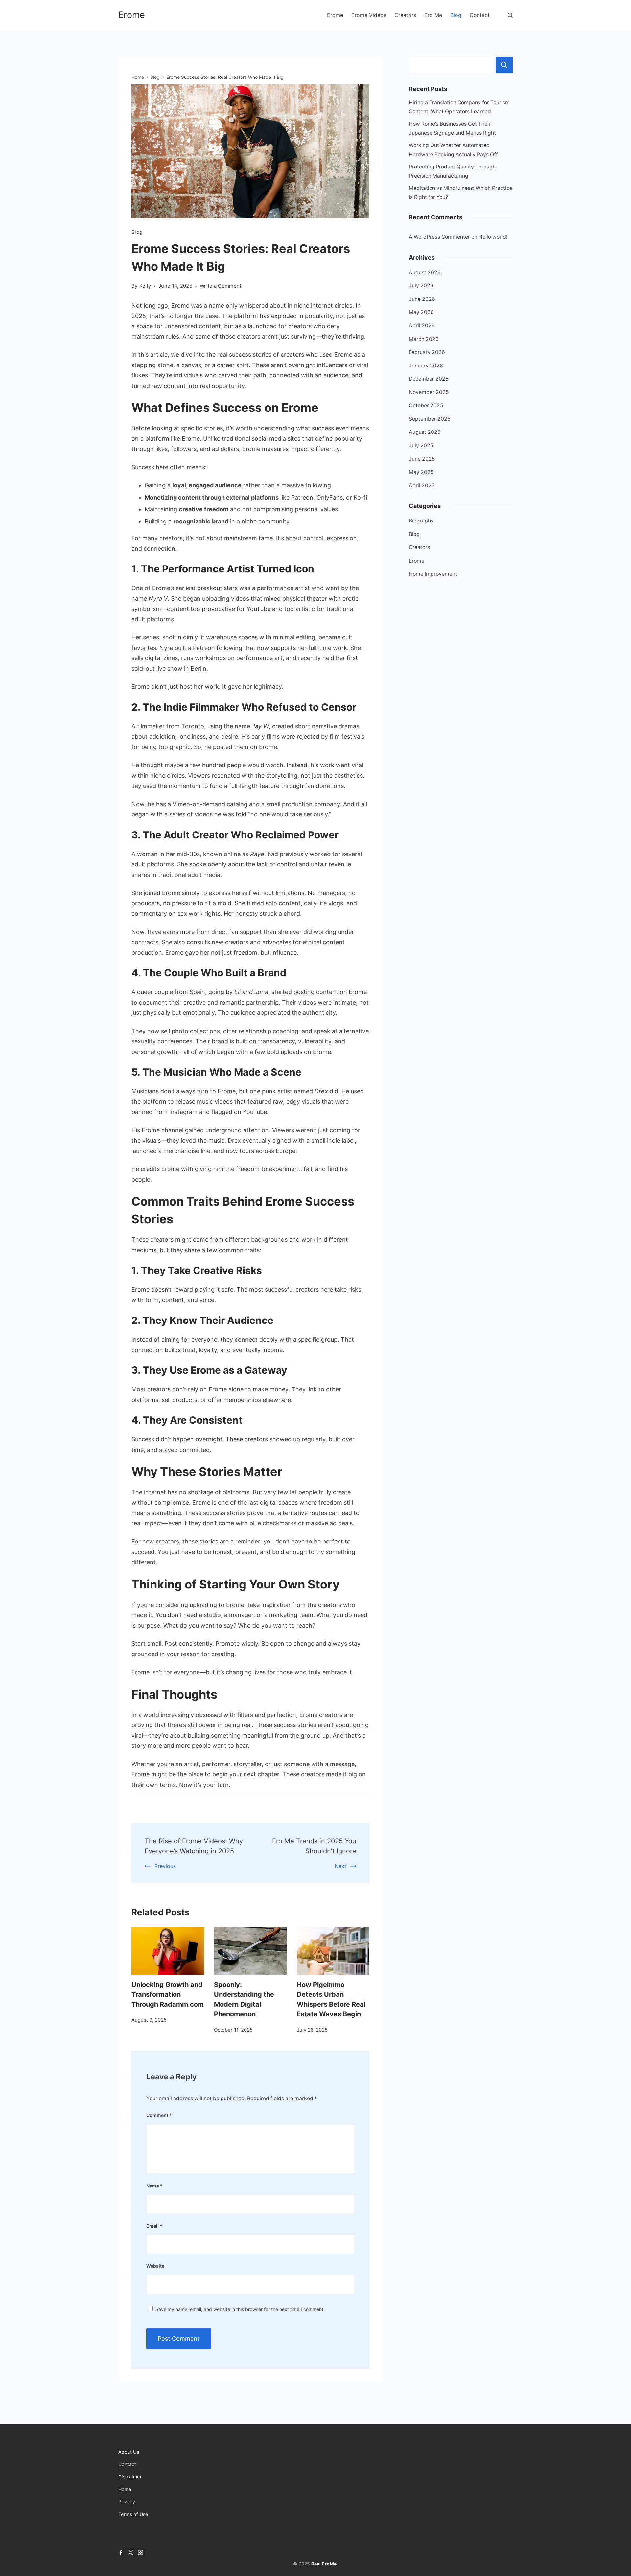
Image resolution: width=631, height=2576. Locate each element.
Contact (480, 15)
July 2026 (421, 286)
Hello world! (493, 237)
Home (125, 2489)
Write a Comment (221, 286)
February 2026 (427, 352)
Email (154, 2226)
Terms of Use (133, 2514)
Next (340, 1866)
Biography (421, 521)
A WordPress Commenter (439, 237)
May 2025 (421, 472)
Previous (165, 1866)
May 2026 (421, 312)
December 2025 (429, 379)
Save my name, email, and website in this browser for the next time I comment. (240, 2309)
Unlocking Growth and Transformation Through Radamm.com (168, 1994)
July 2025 (421, 445)
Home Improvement (433, 574)
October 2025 (426, 405)
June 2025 (422, 459)
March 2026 (424, 339)
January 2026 (426, 366)
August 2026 (425, 272)
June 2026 (422, 299)
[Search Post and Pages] (510, 15)
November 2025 (429, 392)
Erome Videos (369, 15)
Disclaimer (130, 2477)
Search (504, 65)
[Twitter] (131, 2553)
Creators (405, 15)
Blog (456, 15)
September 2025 (430, 419)
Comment (159, 2115)
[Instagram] (140, 2553)
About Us (129, 2452)
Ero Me (433, 15)
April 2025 (422, 486)
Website (155, 2266)
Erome (132, 15)
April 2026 (422, 326)
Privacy (127, 2502)
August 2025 (425, 432)
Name (154, 2186)
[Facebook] (121, 2553)
